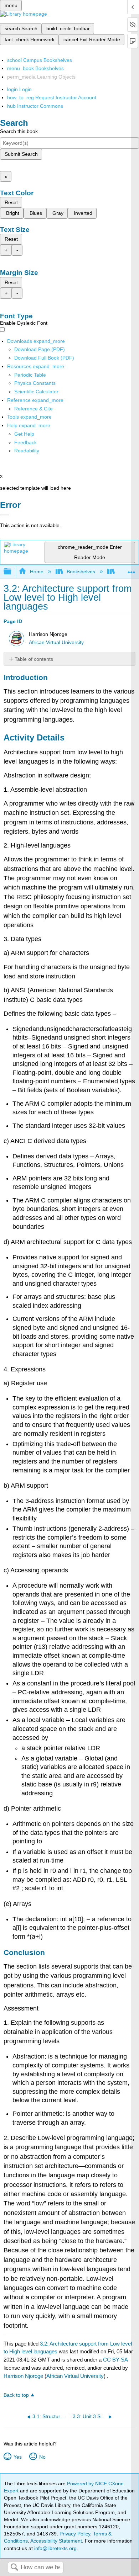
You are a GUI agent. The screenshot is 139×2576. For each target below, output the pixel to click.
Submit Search (21, 154)
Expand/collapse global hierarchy (12, 572)
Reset (11, 202)
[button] (25, 442)
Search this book (19, 131)
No (42, 2457)
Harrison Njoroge (23, 2376)
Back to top (16, 2395)
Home (37, 572)
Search (14, 2568)
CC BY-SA (115, 2360)
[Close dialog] (4, 515)
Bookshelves (81, 572)
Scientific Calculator (36, 392)
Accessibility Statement (56, 2541)
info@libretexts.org (55, 2548)
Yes (17, 2457)
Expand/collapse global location (132, 570)
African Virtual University (56, 642)
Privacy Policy (75, 2534)
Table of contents (34, 659)
